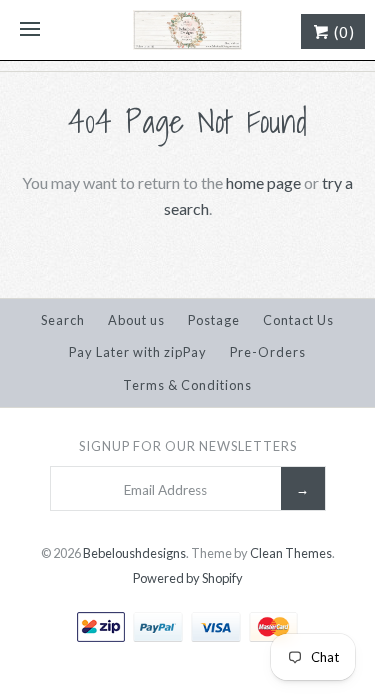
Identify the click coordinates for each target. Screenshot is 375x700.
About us (136, 320)
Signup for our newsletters (188, 446)
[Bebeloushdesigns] (187, 30)
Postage (214, 320)
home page (263, 182)
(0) (342, 32)
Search (63, 320)
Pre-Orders (268, 352)
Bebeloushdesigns (134, 553)
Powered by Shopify (188, 578)
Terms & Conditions (187, 385)
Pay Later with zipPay (138, 352)
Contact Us (298, 320)
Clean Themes (291, 553)
